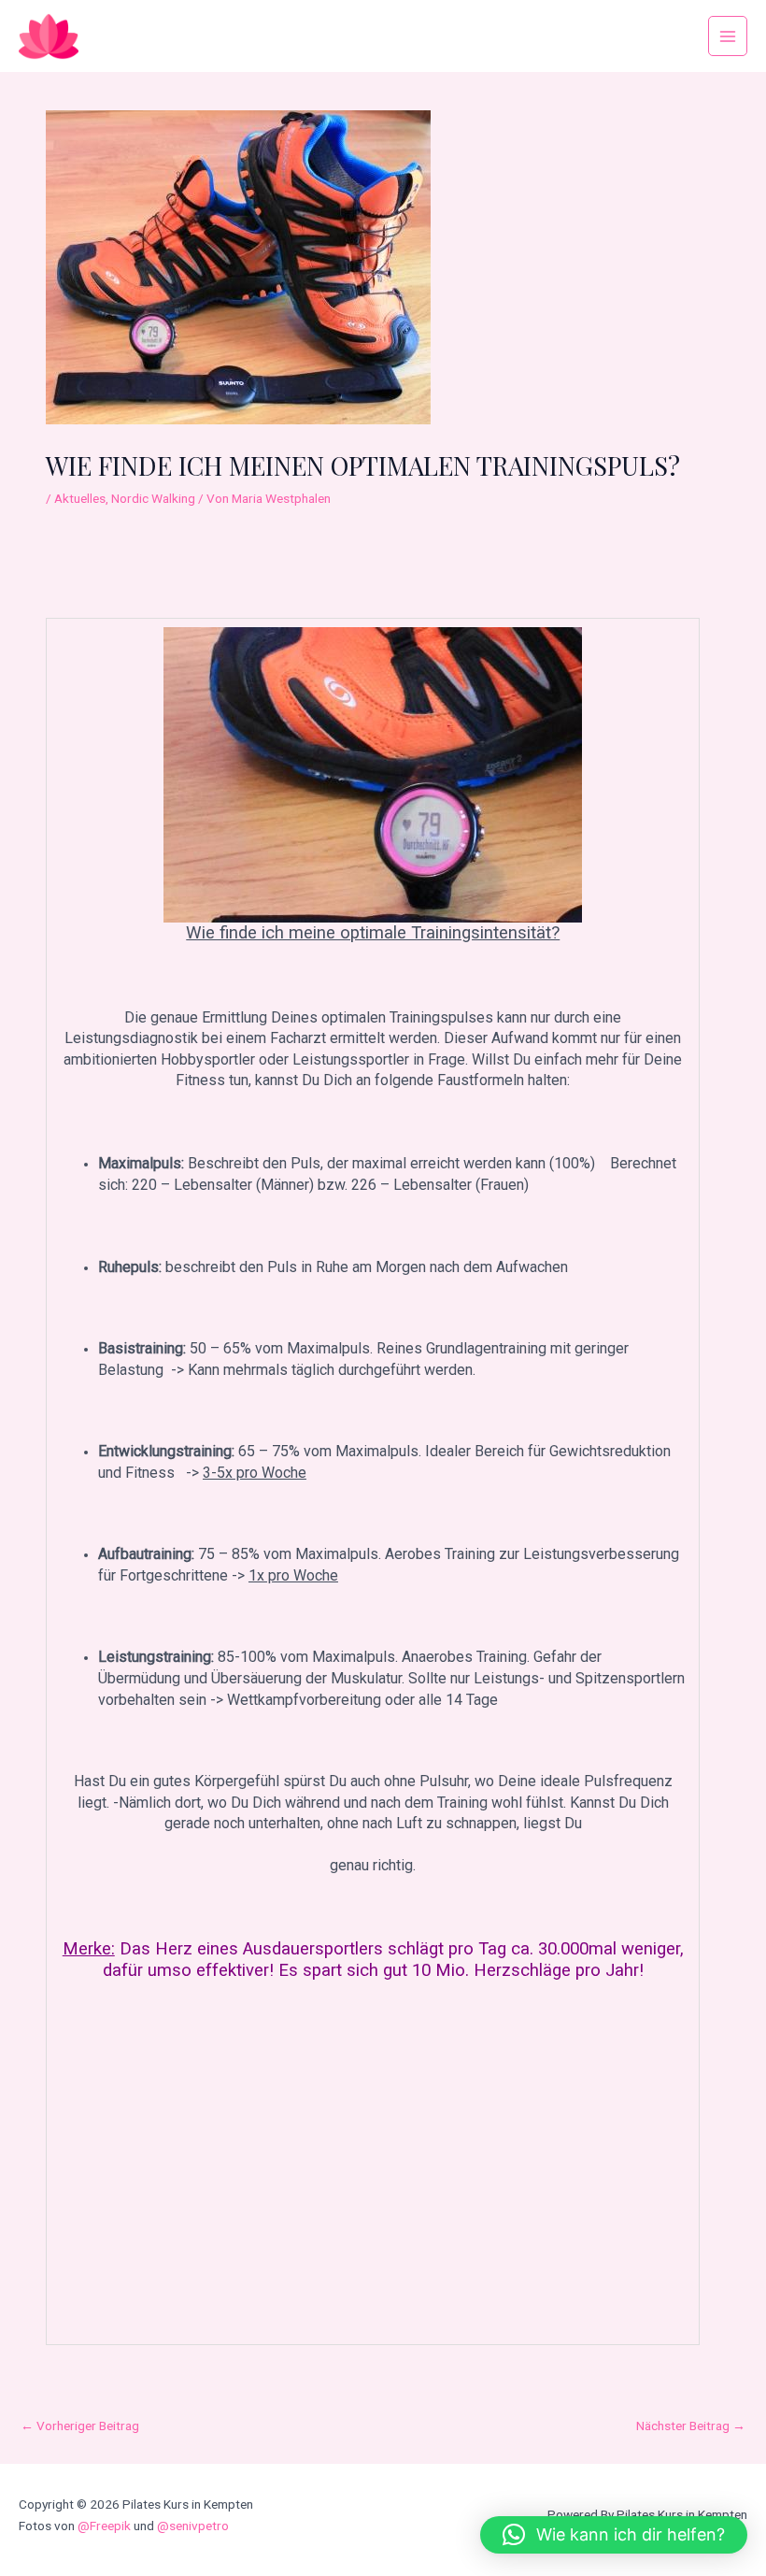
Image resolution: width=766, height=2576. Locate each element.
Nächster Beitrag (691, 2426)
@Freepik (104, 2526)
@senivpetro (193, 2526)
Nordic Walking (153, 498)
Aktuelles (80, 498)
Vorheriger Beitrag (80, 2426)
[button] (614, 2535)
